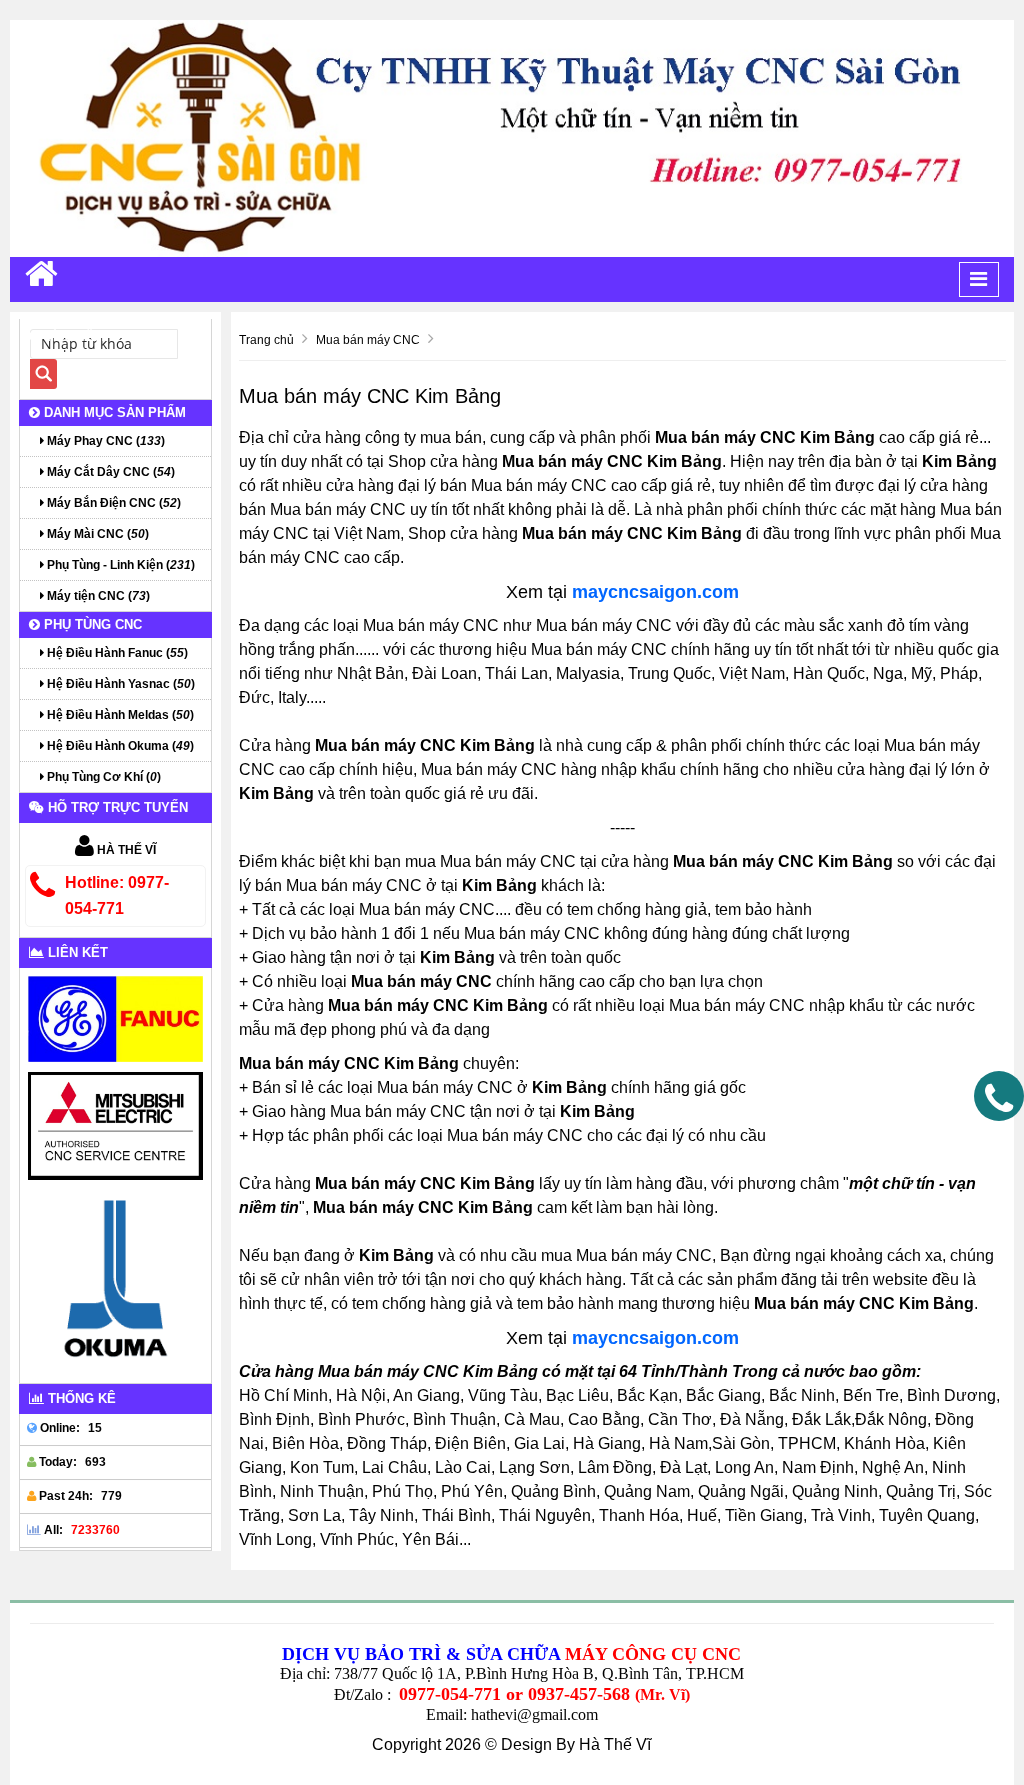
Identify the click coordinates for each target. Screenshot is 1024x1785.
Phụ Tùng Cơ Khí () (102, 777)
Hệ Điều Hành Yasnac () (119, 684)
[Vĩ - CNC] (41, 273)
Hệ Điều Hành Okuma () (119, 746)
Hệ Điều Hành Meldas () (119, 715)
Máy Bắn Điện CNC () (112, 503)
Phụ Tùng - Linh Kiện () (119, 565)
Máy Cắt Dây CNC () (109, 472)
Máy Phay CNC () (104, 441)
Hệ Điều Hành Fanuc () (116, 653)
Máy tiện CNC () (97, 596)
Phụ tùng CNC (91, 624)
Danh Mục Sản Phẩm (113, 412)
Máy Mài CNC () (96, 534)
